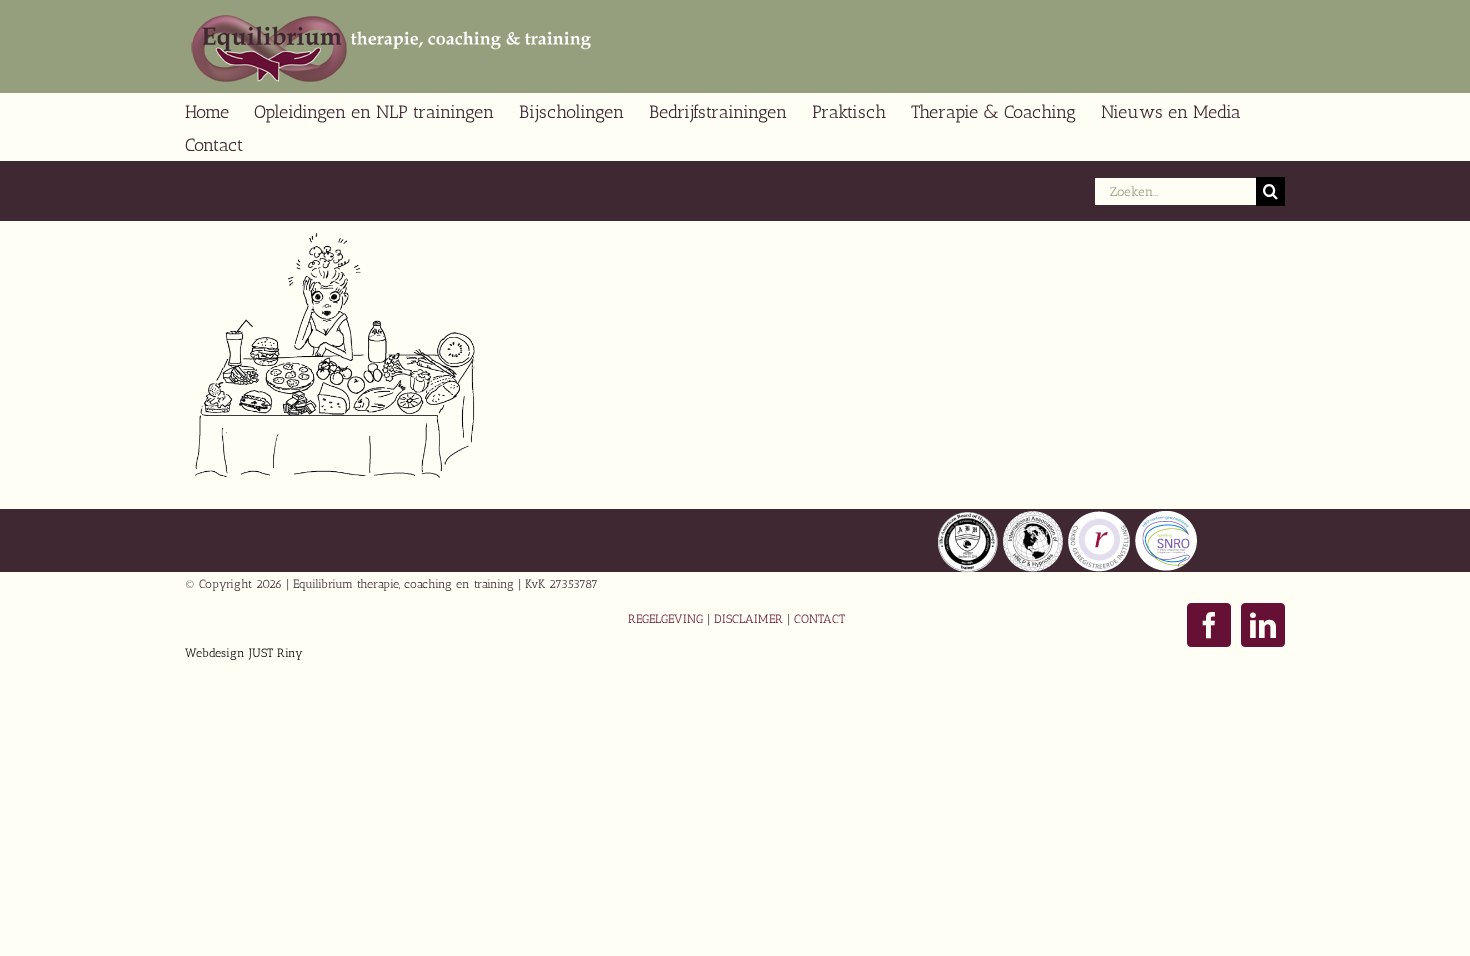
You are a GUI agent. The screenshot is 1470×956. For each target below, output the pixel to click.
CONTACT (819, 619)
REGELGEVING (665, 619)
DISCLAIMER (748, 619)
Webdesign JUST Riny (244, 653)
